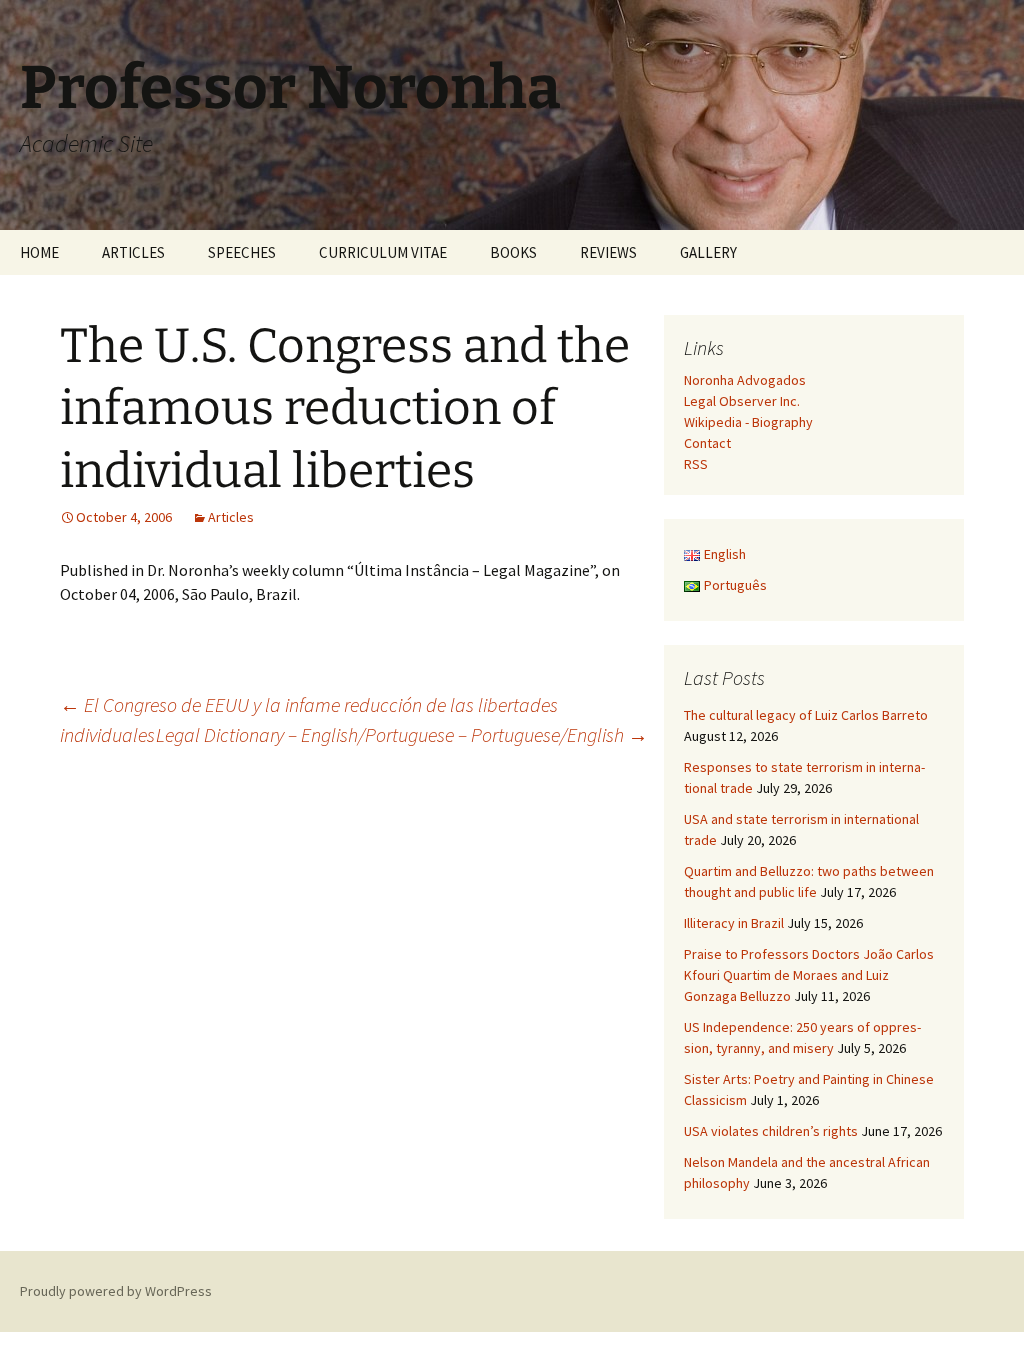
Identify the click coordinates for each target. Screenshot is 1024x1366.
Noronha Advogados (745, 380)
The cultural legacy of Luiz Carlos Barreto (806, 715)
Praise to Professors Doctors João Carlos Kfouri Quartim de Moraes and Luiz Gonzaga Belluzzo (809, 975)
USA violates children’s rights (771, 1131)
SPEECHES (242, 252)
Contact (707, 443)
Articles (231, 517)
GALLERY (708, 252)
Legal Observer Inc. (742, 401)
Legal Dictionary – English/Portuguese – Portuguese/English (402, 734)
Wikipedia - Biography (748, 422)
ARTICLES (133, 252)
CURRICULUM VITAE (383, 252)
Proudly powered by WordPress (116, 1291)
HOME (39, 252)
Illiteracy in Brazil (734, 923)
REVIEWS (608, 252)
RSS (696, 464)
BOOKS (513, 252)
